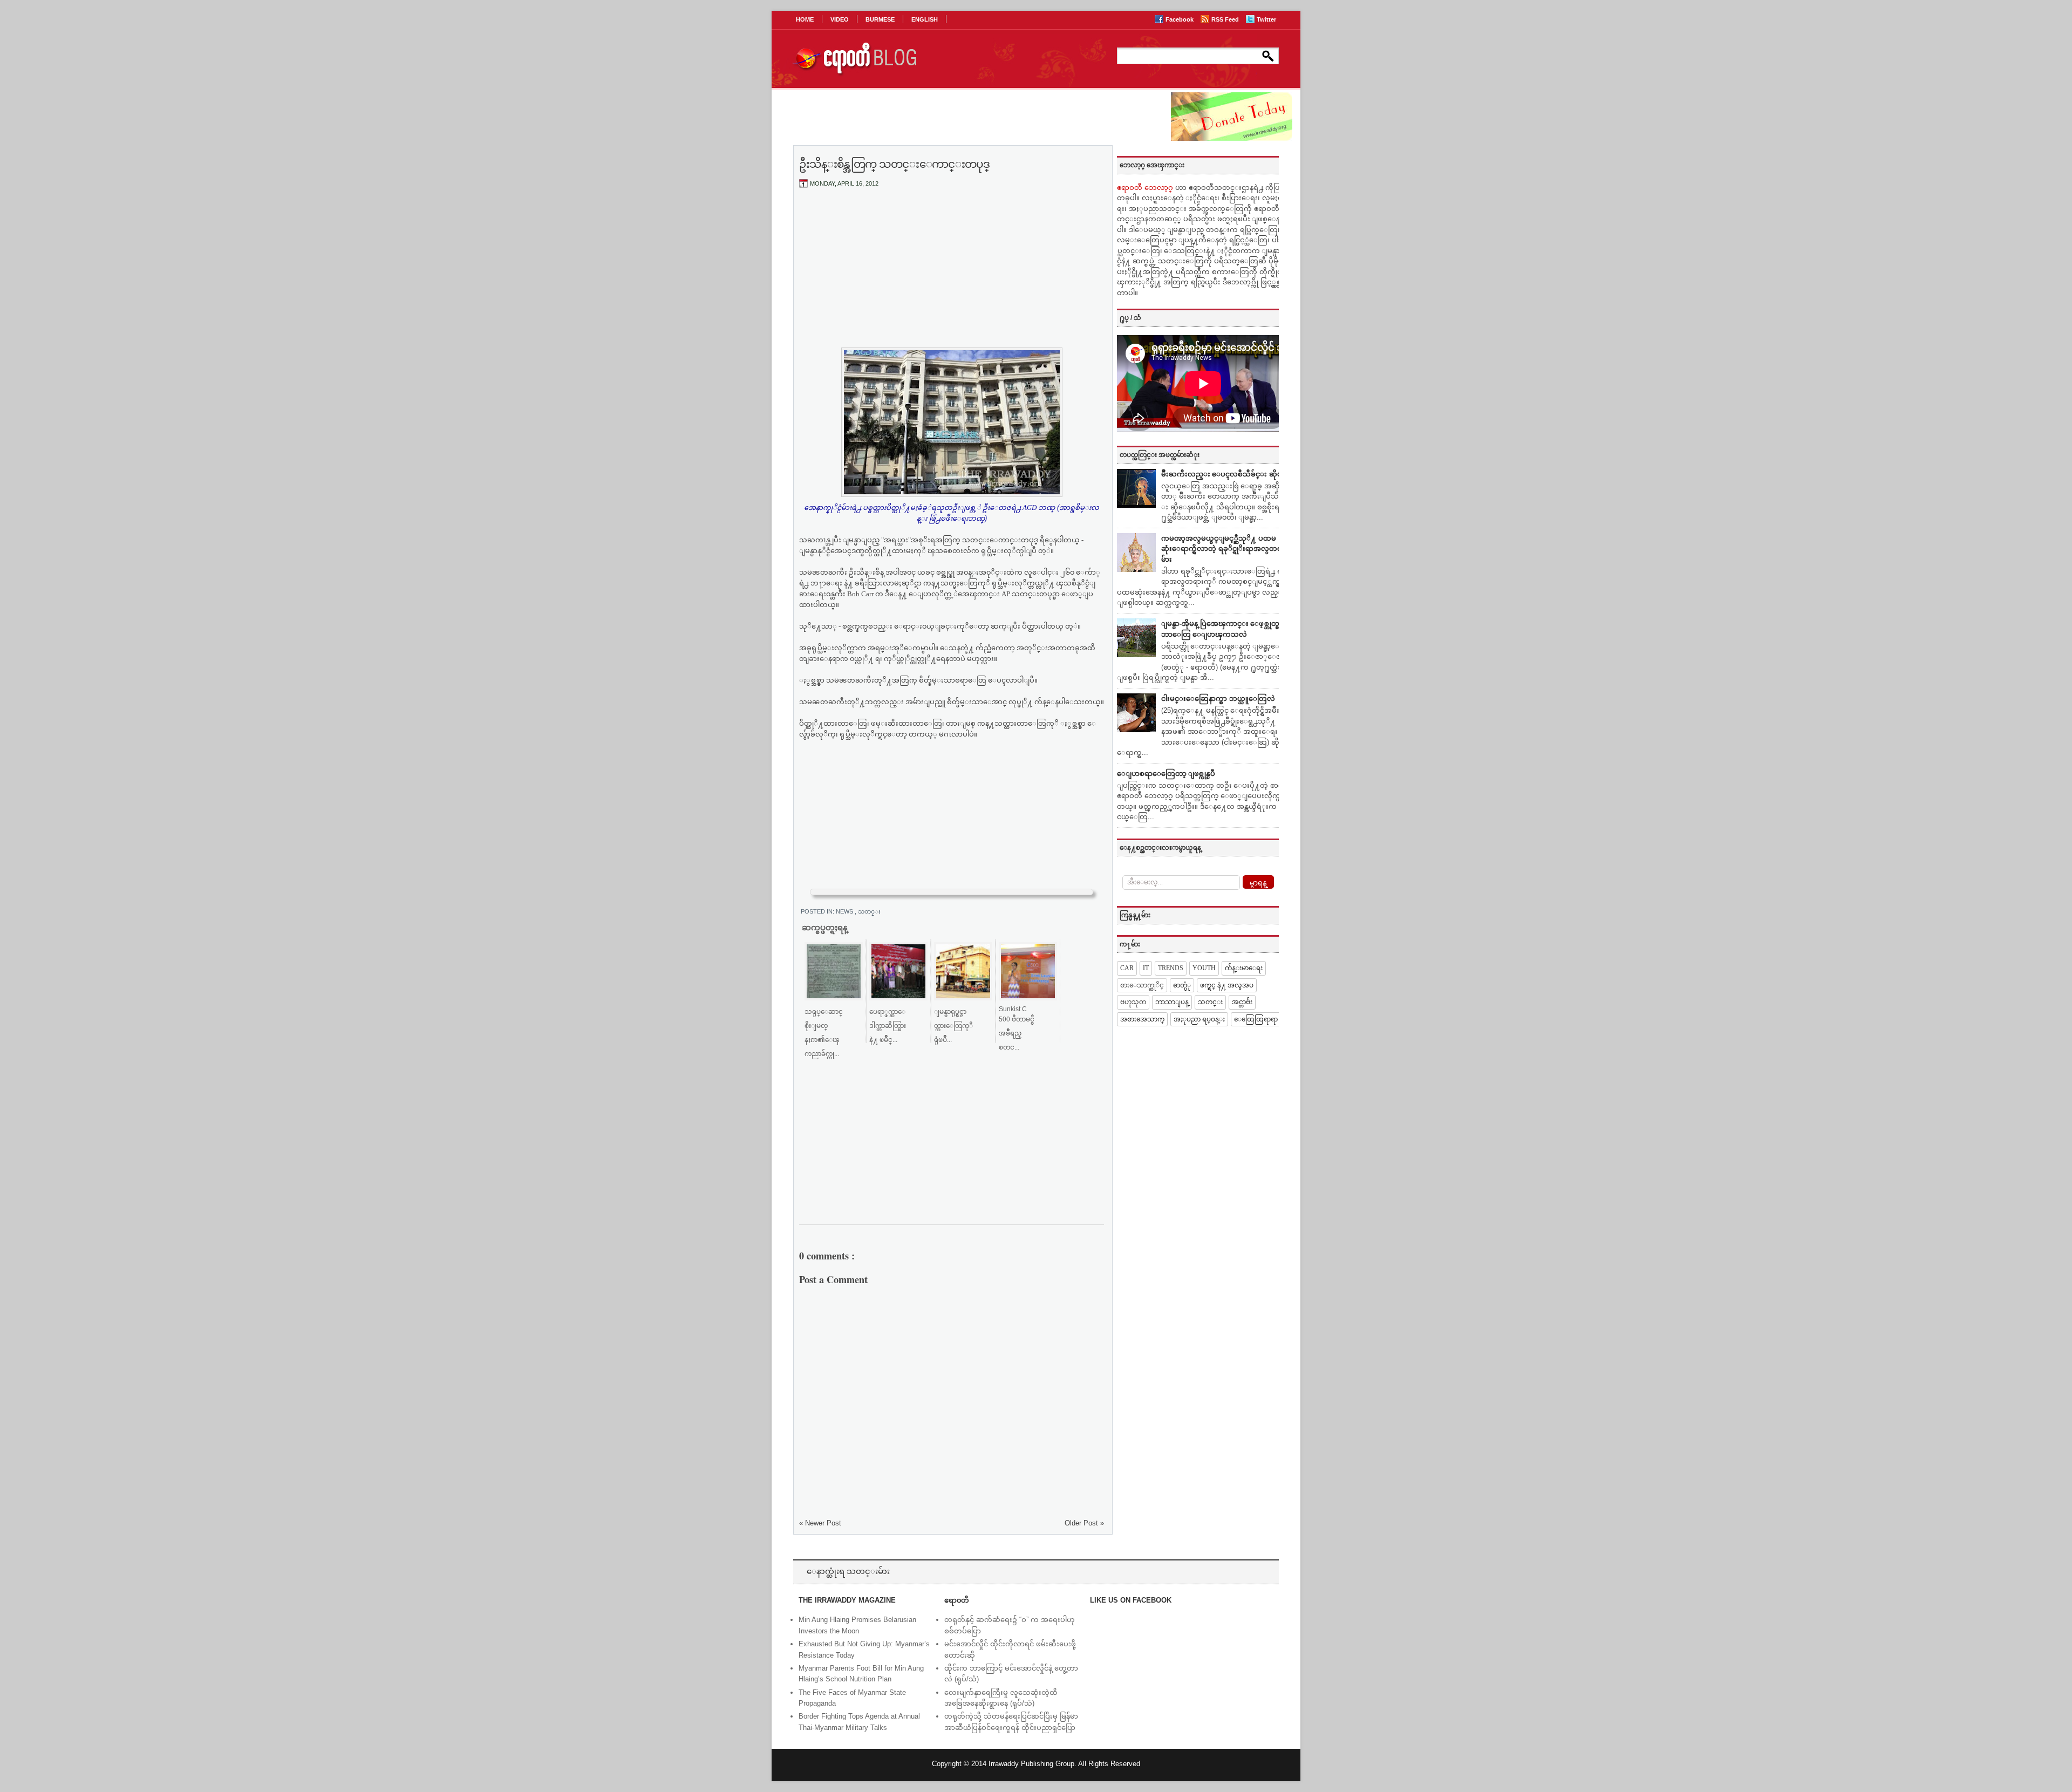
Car (1127, 968)
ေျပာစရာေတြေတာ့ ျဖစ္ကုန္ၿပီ (1166, 774)
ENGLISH (925, 19)
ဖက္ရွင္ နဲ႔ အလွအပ (1227, 985)
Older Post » (1084, 1523)
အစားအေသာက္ (1142, 1019)
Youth (1204, 968)
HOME (805, 19)
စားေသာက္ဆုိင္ (1142, 985)
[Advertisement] (952, 277)
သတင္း (869, 911)
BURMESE (880, 19)
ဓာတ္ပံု (1182, 985)
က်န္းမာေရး (1244, 968)
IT (1146, 968)
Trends (1171, 968)
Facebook (1180, 19)
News (845, 911)
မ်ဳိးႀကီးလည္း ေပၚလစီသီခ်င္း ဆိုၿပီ (1224, 474)
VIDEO (840, 19)
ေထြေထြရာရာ (1256, 1019)
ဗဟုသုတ (1133, 1002)
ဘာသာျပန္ (1172, 1002)
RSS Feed (1226, 19)
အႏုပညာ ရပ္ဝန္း (1199, 1019)
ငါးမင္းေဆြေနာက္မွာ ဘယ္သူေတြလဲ (1218, 699)
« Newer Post (820, 1523)
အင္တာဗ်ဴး (1242, 1002)
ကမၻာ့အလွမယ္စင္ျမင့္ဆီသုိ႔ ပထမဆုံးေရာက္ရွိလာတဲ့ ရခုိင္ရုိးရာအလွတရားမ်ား (1225, 549)
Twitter (1266, 19)
